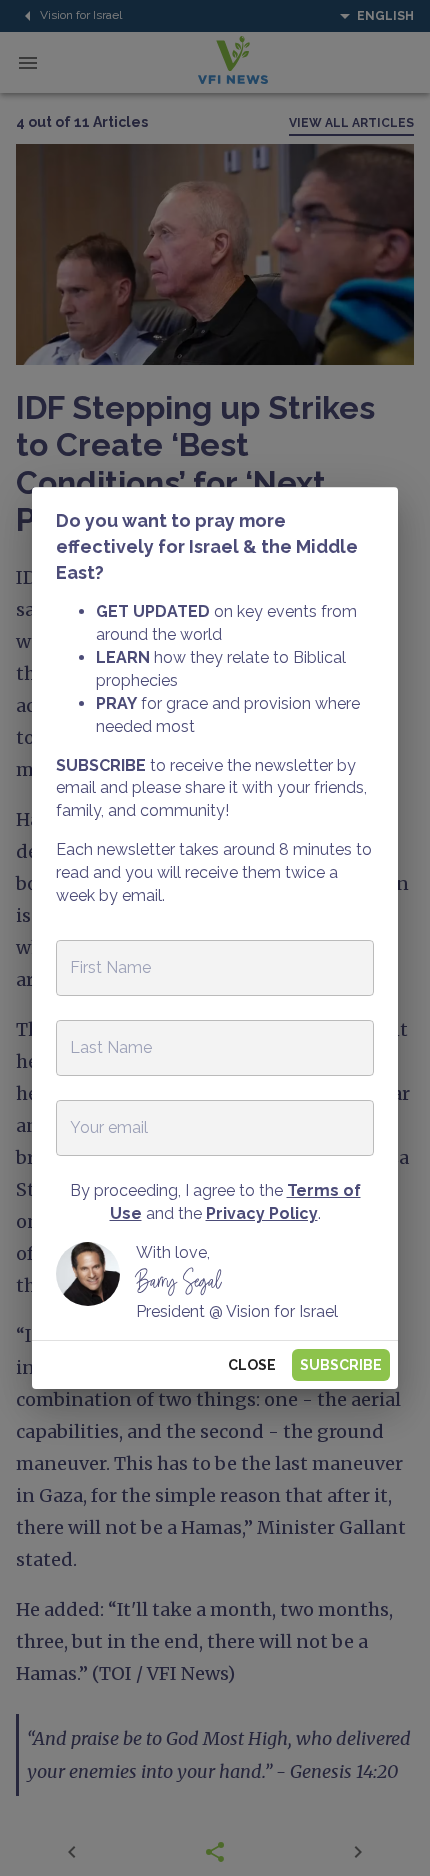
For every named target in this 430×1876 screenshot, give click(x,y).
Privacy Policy (262, 1213)
